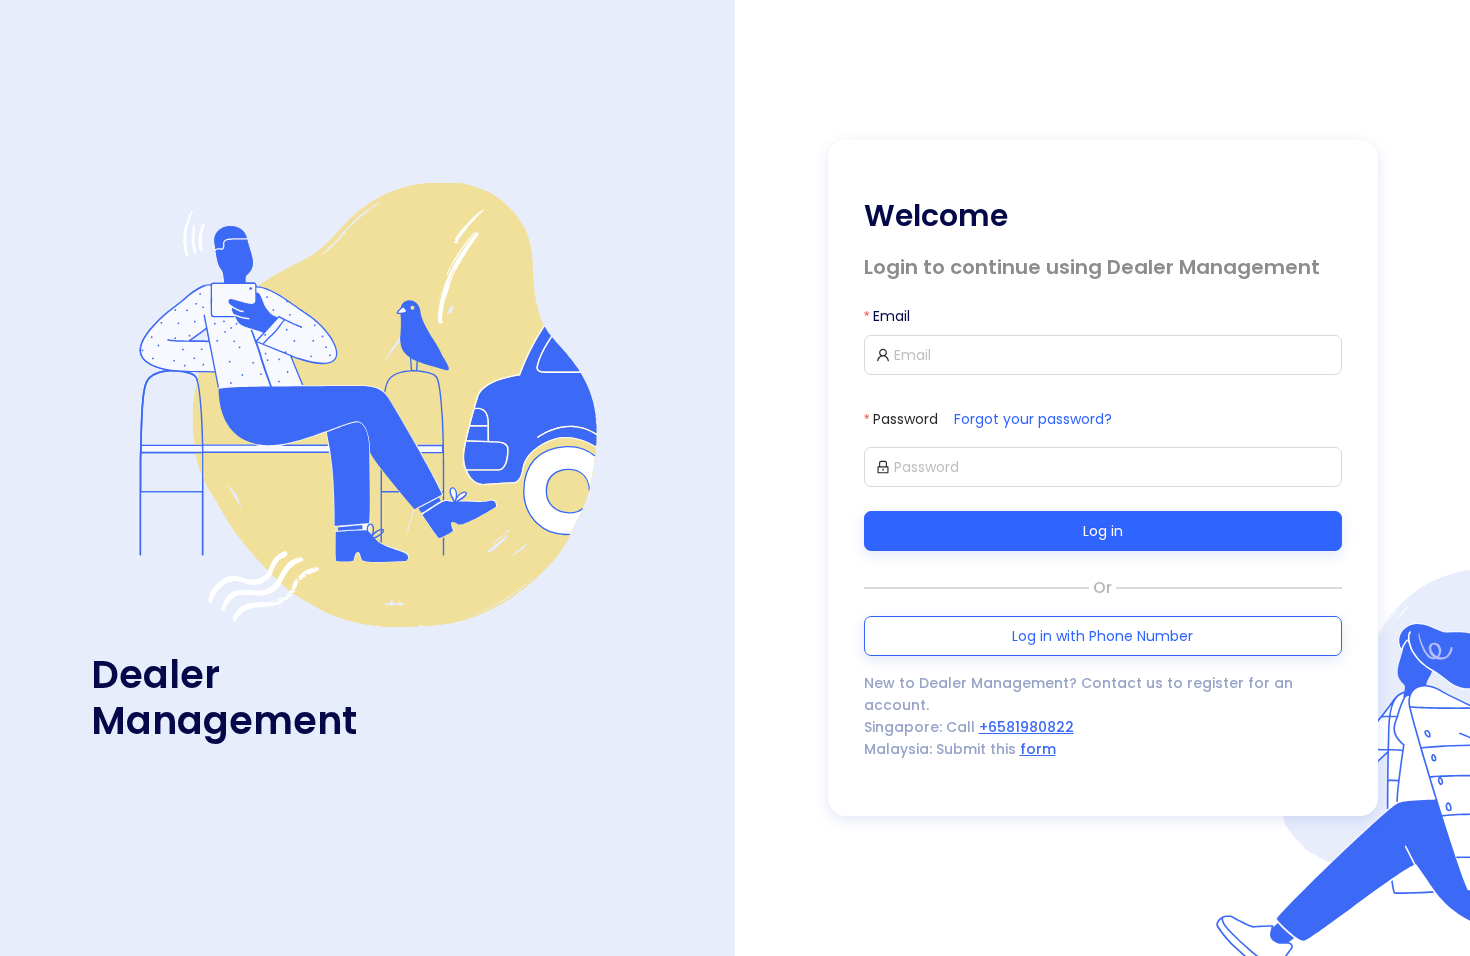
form (1038, 749)
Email (891, 316)
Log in (1103, 531)
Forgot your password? (1033, 419)
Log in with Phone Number (1102, 636)
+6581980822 (1026, 727)
